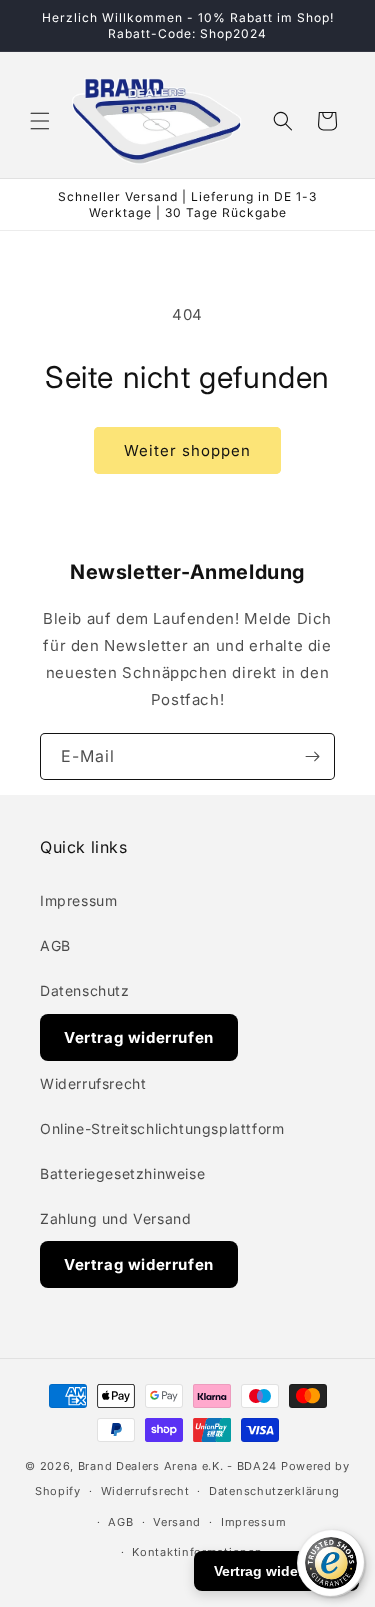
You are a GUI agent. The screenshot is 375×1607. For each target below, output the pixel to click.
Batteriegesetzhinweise (122, 1173)
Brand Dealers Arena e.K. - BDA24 (177, 1466)
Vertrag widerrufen (139, 1037)
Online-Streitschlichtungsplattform (162, 1128)
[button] (40, 121)
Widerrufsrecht (93, 1083)
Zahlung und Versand (115, 1218)
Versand (177, 1522)
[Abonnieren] (312, 756)
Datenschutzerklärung (274, 1491)
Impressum (78, 900)
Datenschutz (85, 990)
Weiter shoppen (187, 450)
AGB (55, 945)
